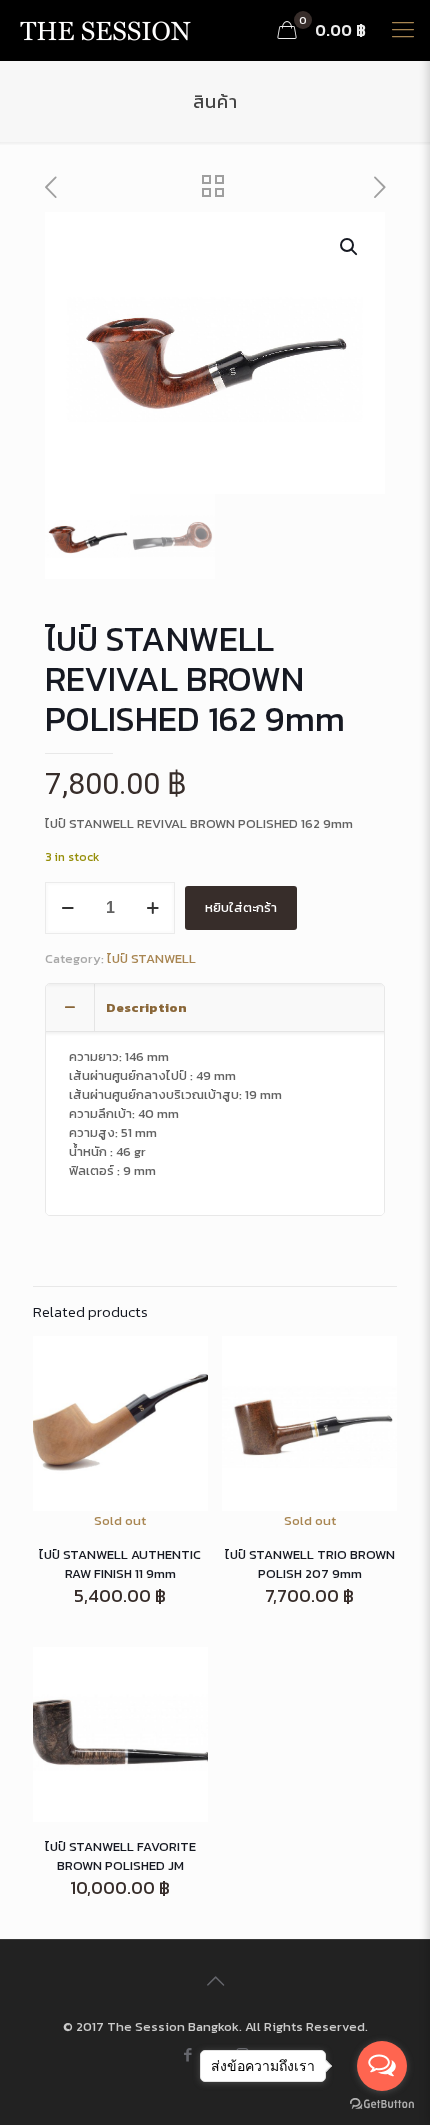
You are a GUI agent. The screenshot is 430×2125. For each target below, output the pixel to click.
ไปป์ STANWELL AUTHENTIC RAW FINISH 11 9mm (120, 1564)
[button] (350, 247)
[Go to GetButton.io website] (382, 2104)
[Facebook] (188, 2054)
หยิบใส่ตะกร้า (241, 907)
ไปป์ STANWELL (151, 958)
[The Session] (105, 30)
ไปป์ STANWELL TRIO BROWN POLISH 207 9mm (310, 1564)
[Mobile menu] (403, 30)
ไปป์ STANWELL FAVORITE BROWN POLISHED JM (120, 1856)
